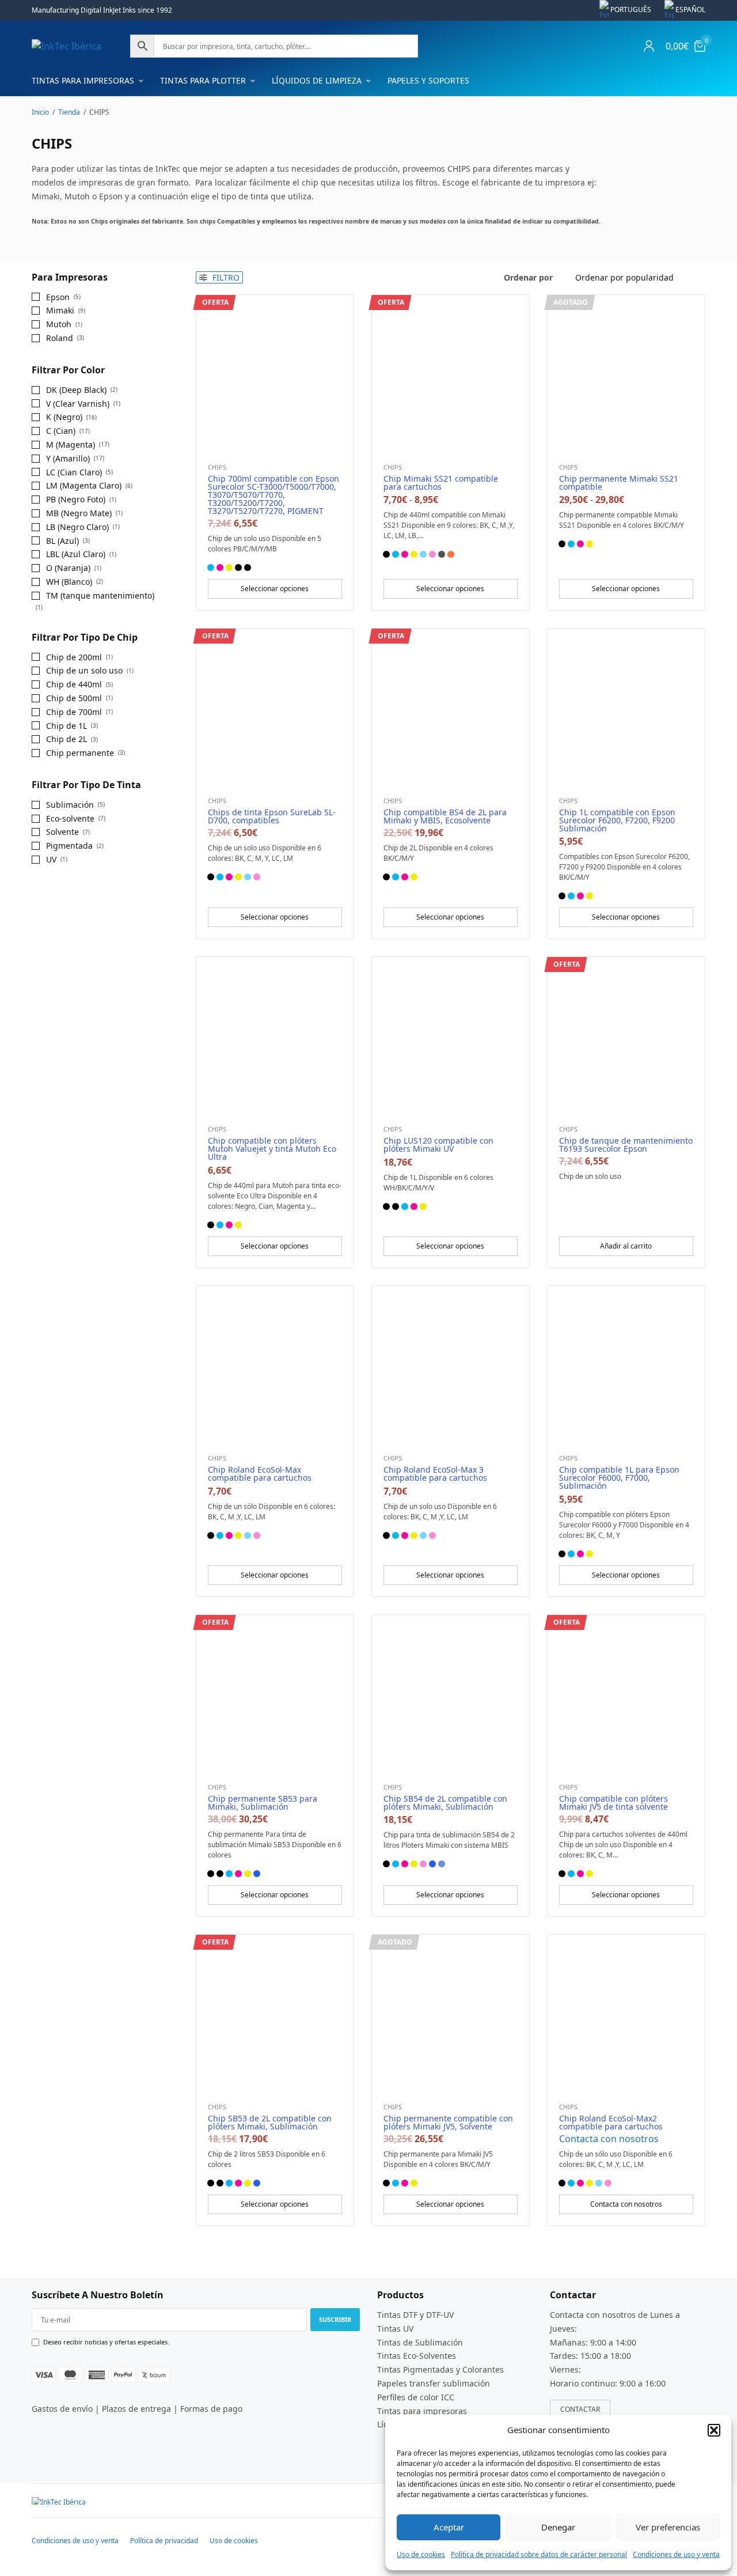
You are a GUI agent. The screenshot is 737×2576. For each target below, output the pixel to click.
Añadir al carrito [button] (626, 1246)
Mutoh (59, 324)
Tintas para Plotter (203, 80)
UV (51, 859)
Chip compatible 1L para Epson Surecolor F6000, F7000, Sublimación (619, 1478)
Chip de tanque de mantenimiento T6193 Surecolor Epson (626, 1145)
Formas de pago (211, 2409)
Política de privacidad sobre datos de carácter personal (539, 2554)
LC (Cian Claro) (74, 472)
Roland (60, 338)
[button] (714, 2430)
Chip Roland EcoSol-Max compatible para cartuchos (260, 1474)
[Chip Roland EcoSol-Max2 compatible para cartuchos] (626, 2013)
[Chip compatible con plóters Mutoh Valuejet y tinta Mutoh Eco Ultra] (275, 1036)
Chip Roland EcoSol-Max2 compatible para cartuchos (611, 2122)
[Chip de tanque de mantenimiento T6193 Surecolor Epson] (626, 1036)
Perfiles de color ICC (416, 2397)
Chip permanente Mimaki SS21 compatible (619, 483)
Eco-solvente (70, 818)
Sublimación (70, 805)
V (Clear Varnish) (78, 404)
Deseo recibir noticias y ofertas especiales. (106, 2342)
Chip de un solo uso (84, 670)
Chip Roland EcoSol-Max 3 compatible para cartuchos (435, 1474)
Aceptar (449, 2527)
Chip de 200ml (74, 657)
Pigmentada (69, 846)
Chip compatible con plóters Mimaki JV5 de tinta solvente (613, 1803)
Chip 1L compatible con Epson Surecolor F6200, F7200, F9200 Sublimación (617, 820)
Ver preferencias (668, 2527)
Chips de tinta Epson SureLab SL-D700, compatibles (272, 816)
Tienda (69, 112)
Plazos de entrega (136, 2409)
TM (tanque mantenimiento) (100, 595)
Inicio (40, 112)
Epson (58, 297)
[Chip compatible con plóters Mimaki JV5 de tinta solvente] (626, 1694)
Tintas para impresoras (83, 80)
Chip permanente (80, 753)
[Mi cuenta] (649, 46)
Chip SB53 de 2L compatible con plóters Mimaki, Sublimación (270, 2122)
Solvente (62, 832)
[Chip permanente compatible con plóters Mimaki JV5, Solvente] (451, 2013)
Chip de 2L (67, 739)
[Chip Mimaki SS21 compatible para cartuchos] (451, 374)
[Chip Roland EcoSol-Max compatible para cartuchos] (275, 1365)
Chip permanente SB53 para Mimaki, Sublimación (263, 1803)
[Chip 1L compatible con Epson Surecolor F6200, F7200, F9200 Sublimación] (626, 707)
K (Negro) (64, 417)
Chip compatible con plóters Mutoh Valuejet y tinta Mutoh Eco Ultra (272, 1149)
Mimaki (60, 310)
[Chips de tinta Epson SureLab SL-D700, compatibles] (275, 707)
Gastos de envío (62, 2409)
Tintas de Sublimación (420, 2342)
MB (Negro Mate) (79, 513)
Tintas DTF (397, 2315)
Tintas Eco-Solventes (417, 2356)
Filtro (225, 277)
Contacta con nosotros (609, 2139)
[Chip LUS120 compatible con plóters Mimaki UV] (451, 1036)
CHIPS (217, 467)
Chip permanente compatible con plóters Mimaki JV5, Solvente (448, 2122)
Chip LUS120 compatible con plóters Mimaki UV (438, 1145)
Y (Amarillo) (68, 458)
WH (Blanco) (69, 582)
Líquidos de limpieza (317, 80)
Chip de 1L (67, 726)
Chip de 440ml (74, 684)
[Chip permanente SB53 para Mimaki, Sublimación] (275, 1694)
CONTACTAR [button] (580, 2409)
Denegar (558, 2527)
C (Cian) (61, 431)
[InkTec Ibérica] (67, 46)
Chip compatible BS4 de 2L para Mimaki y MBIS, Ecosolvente (445, 816)
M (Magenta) (71, 445)
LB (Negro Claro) (77, 527)
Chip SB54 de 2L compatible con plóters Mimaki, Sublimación (445, 1803)
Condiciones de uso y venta (676, 2554)
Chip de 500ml (74, 698)
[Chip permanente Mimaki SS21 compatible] (626, 374)
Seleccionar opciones (275, 589)
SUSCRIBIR (335, 2319)
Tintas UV (395, 2328)
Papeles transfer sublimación (434, 2383)
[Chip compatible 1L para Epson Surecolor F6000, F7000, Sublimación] (626, 1365)
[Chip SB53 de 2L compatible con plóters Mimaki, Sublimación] (275, 2013)
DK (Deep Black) (76, 390)
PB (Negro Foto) (76, 499)
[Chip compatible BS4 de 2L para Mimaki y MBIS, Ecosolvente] (451, 707)
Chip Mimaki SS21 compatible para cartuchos (441, 483)
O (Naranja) (68, 568)
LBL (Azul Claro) (76, 554)
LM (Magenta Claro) (84, 485)
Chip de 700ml (74, 712)
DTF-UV (440, 2315)
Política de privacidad (164, 2541)
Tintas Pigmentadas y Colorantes (440, 2369)
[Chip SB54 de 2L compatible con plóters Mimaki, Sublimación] (451, 1694)
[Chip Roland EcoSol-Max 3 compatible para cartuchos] (451, 1365)
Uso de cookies (421, 2554)
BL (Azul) (62, 541)
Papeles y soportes (428, 80)
